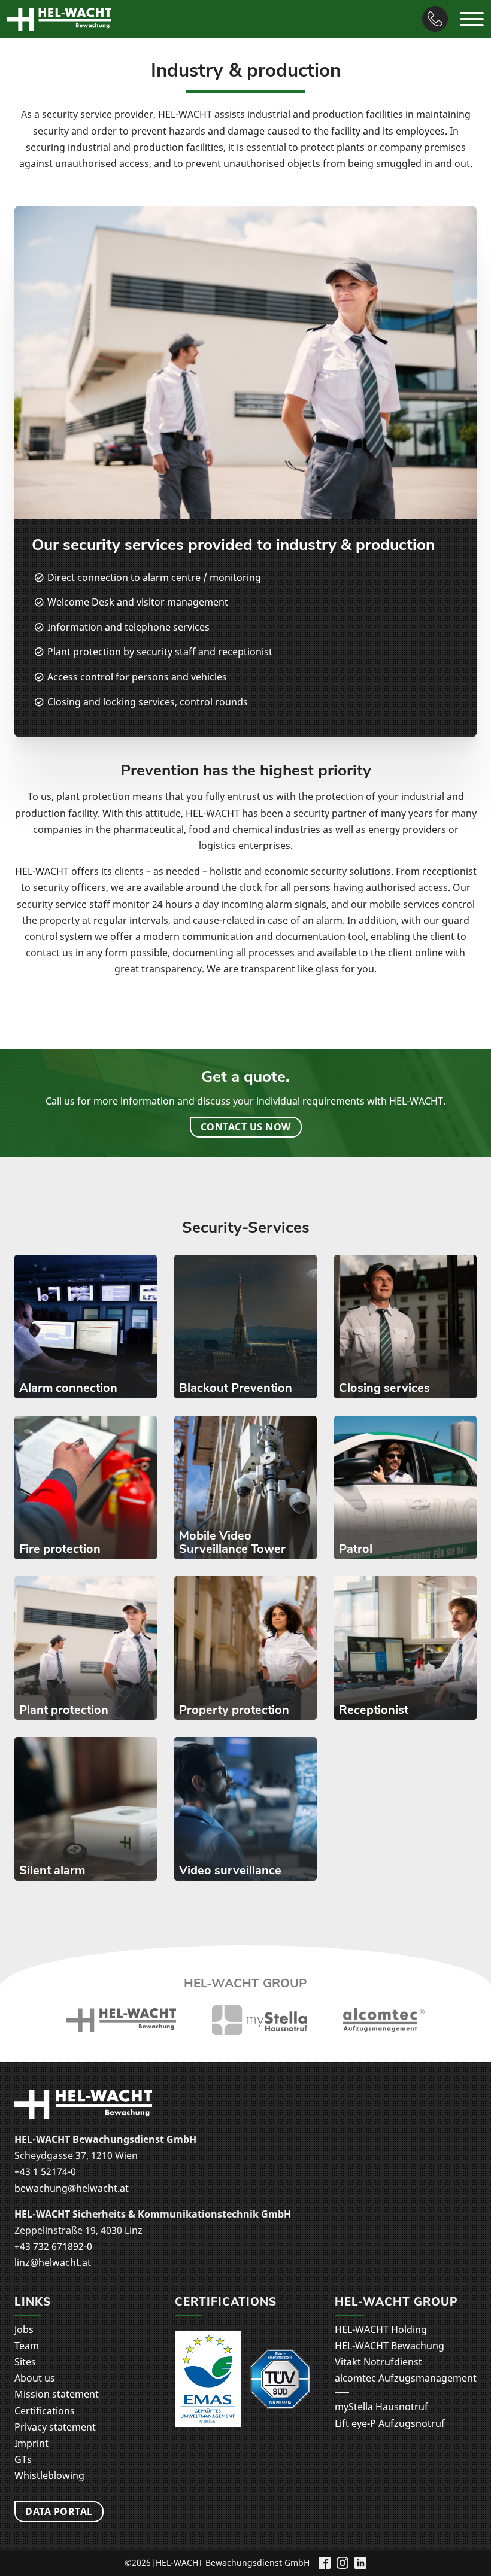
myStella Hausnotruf (381, 2407)
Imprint (31, 2443)
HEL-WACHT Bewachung (390, 2346)
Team (27, 2346)
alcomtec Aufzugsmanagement (406, 2378)
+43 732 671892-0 (53, 2246)
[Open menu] (472, 19)
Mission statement (57, 2394)
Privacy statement (55, 2427)
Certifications (45, 2411)
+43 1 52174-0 (45, 2171)
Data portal (59, 2511)
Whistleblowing (49, 2475)
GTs (23, 2459)
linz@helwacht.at (53, 2262)
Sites (25, 2362)
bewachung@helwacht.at (72, 2188)
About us (35, 2378)
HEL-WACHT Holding (381, 2329)
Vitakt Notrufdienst (378, 2362)
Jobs (24, 2329)
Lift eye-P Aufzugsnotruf (390, 2423)
